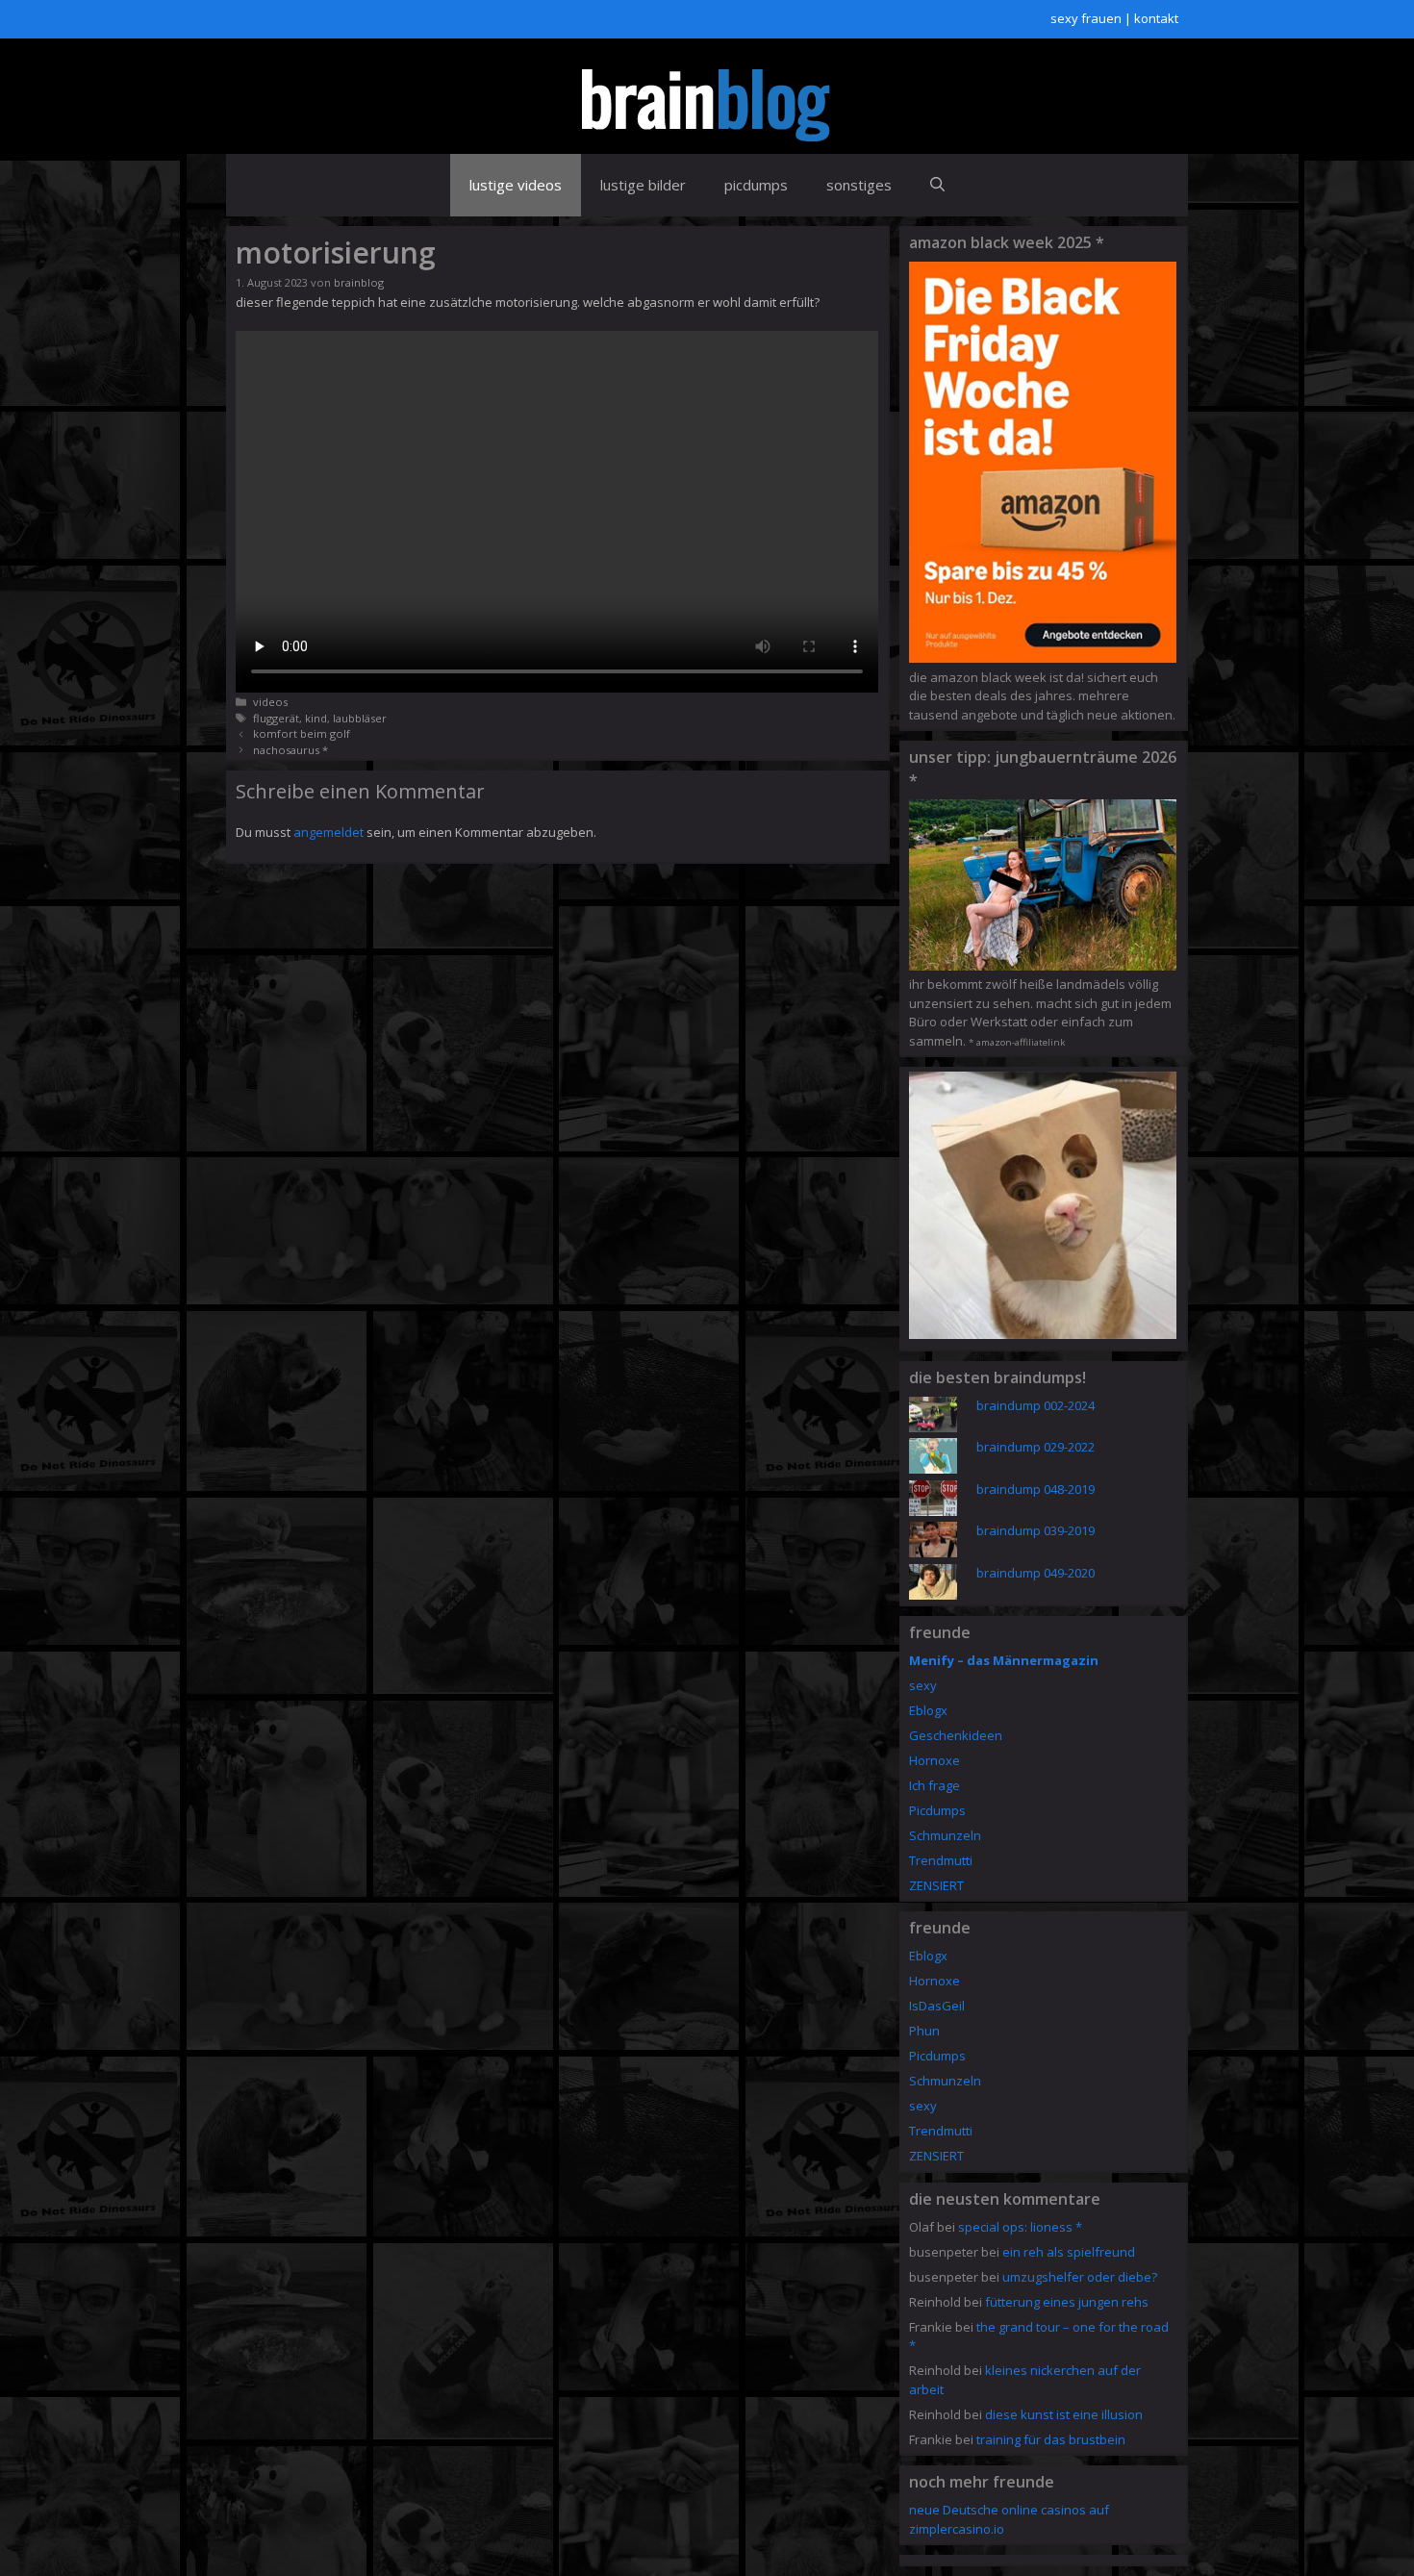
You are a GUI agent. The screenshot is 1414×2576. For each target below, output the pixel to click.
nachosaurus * (290, 750)
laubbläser (360, 718)
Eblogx (928, 1710)
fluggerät (276, 718)
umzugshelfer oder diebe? (1080, 2277)
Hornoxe (934, 1760)
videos (270, 702)
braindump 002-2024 (1035, 1405)
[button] (937, 185)
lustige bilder (643, 185)
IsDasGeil (937, 2006)
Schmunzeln (945, 1835)
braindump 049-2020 (1035, 1573)
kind (316, 718)
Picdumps (937, 1810)
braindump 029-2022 (1035, 1447)
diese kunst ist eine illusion (1064, 2414)
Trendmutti (941, 1860)
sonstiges (859, 185)
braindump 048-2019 (1035, 1489)
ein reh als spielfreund (1069, 2252)
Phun (924, 2031)
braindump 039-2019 (1035, 1530)
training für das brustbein (1051, 2439)
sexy (923, 1685)
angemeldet (328, 832)
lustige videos (516, 185)
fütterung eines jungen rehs (1067, 2302)
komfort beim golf (302, 733)
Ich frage (934, 1785)
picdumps (756, 185)
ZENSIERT (936, 1885)
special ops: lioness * (1020, 2227)
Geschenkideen (956, 1735)
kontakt (1156, 18)
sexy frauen (1086, 18)
